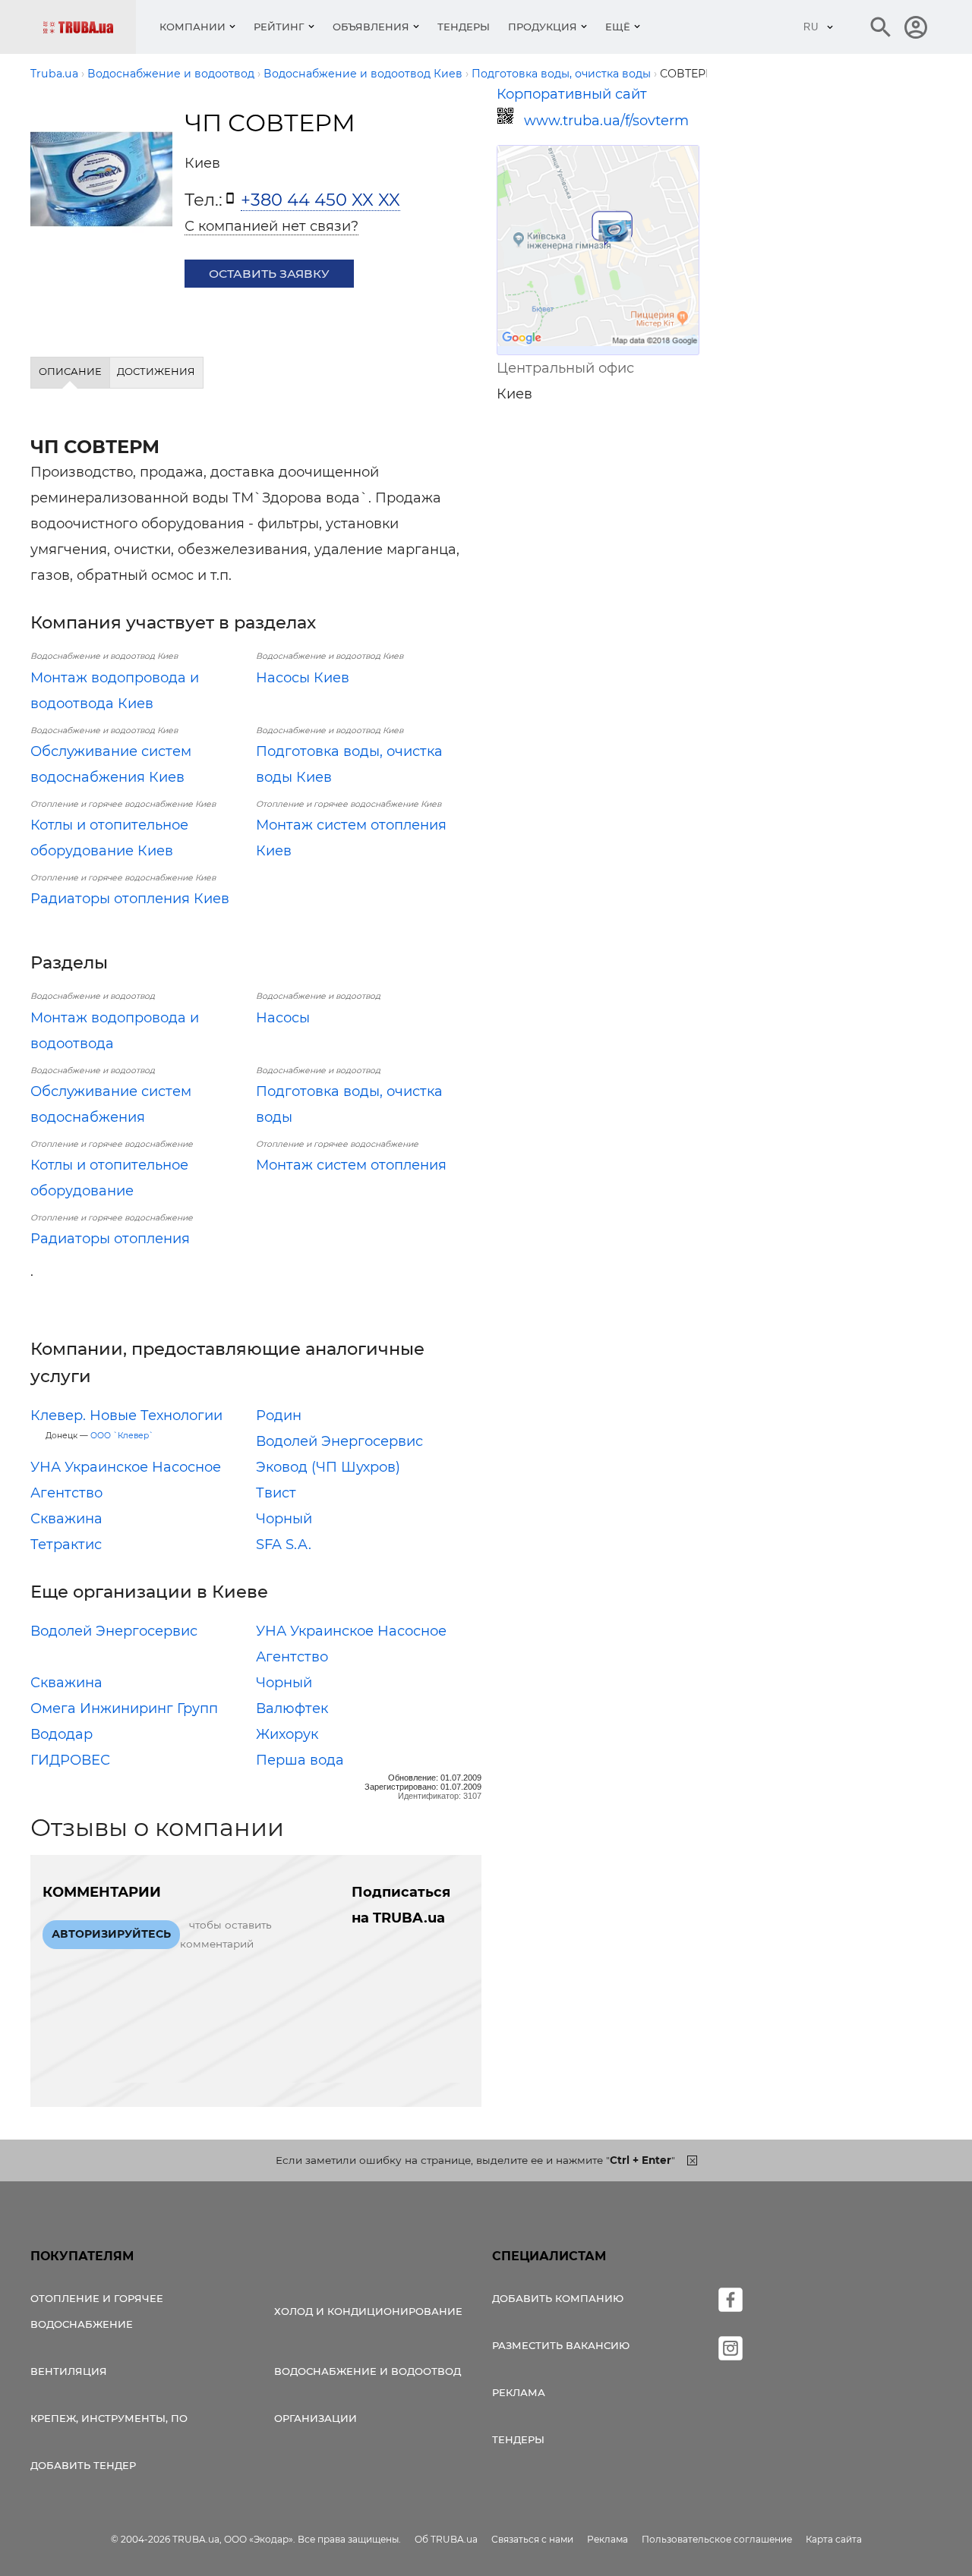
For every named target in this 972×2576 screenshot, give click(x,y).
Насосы (283, 1018)
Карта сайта (834, 2539)
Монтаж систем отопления (351, 1165)
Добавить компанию (558, 2298)
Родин (279, 1416)
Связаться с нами (532, 2539)
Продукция (543, 27)
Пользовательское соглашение (717, 2539)
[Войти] (916, 27)
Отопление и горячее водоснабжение (97, 2311)
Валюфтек (292, 1708)
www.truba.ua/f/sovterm (606, 121)
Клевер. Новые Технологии (126, 1416)
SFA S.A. (284, 1545)
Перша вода (300, 1760)
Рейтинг (279, 27)
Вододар (62, 1734)
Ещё (618, 27)
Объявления (371, 27)
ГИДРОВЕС (70, 1760)
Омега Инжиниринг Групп (124, 1708)
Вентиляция (69, 2371)
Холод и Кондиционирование (368, 2311)
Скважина (66, 1519)
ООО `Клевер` (122, 1436)
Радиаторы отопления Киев (130, 899)
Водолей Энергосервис (339, 1441)
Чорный (284, 1519)
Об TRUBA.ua (446, 2539)
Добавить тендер (83, 2465)
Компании (193, 27)
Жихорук (287, 1734)
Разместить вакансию (561, 2345)
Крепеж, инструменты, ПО (109, 2418)
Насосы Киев (303, 678)
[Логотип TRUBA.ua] (89, 27)
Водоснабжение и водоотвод (368, 2371)
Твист (276, 1493)
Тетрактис (66, 1545)
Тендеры (464, 27)
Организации (316, 2418)
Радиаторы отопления (110, 1239)
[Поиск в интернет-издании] (881, 27)
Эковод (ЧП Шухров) (328, 1467)
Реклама (519, 2392)
